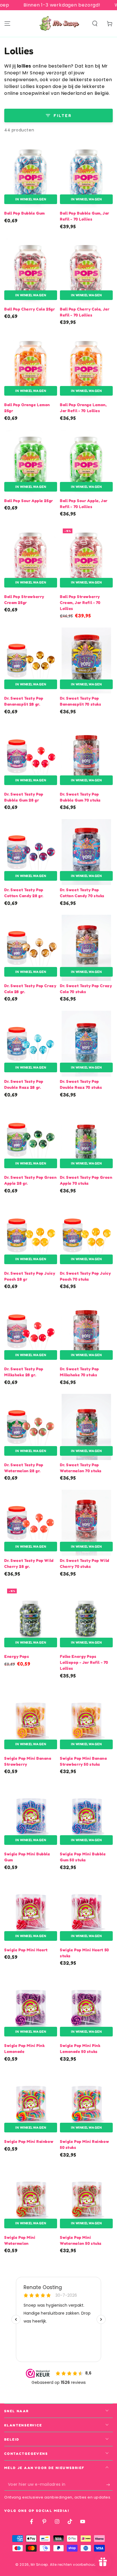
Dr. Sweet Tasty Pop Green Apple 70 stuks (86, 1180)
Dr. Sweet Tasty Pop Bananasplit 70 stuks (81, 701)
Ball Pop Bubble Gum (25, 213)
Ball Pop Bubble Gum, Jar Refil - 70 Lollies (85, 216)
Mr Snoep (39, 2565)
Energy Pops (17, 1656)
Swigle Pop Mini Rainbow (29, 2141)
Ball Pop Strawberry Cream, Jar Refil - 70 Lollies (80, 602)
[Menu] (7, 24)
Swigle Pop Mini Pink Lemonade (24, 2048)
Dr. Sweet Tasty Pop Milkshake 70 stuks (80, 1372)
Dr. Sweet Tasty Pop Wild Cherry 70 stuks (85, 1563)
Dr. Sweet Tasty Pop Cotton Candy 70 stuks (82, 893)
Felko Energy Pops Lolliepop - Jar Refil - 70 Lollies (84, 1662)
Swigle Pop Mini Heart (26, 1950)
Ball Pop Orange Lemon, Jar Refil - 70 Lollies (83, 408)
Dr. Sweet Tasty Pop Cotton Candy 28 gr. (24, 893)
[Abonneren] (109, 2485)
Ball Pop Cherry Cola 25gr (30, 309)
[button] (95, 24)
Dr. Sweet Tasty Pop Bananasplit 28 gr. (24, 701)
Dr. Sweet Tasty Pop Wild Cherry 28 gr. (29, 1563)
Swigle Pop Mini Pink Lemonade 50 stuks (80, 2048)
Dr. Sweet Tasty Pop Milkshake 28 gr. (24, 1372)
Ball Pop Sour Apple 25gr (29, 501)
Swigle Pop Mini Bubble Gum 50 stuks (83, 1857)
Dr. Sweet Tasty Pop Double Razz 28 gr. (24, 1084)
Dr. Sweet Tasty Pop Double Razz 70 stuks (81, 1084)
